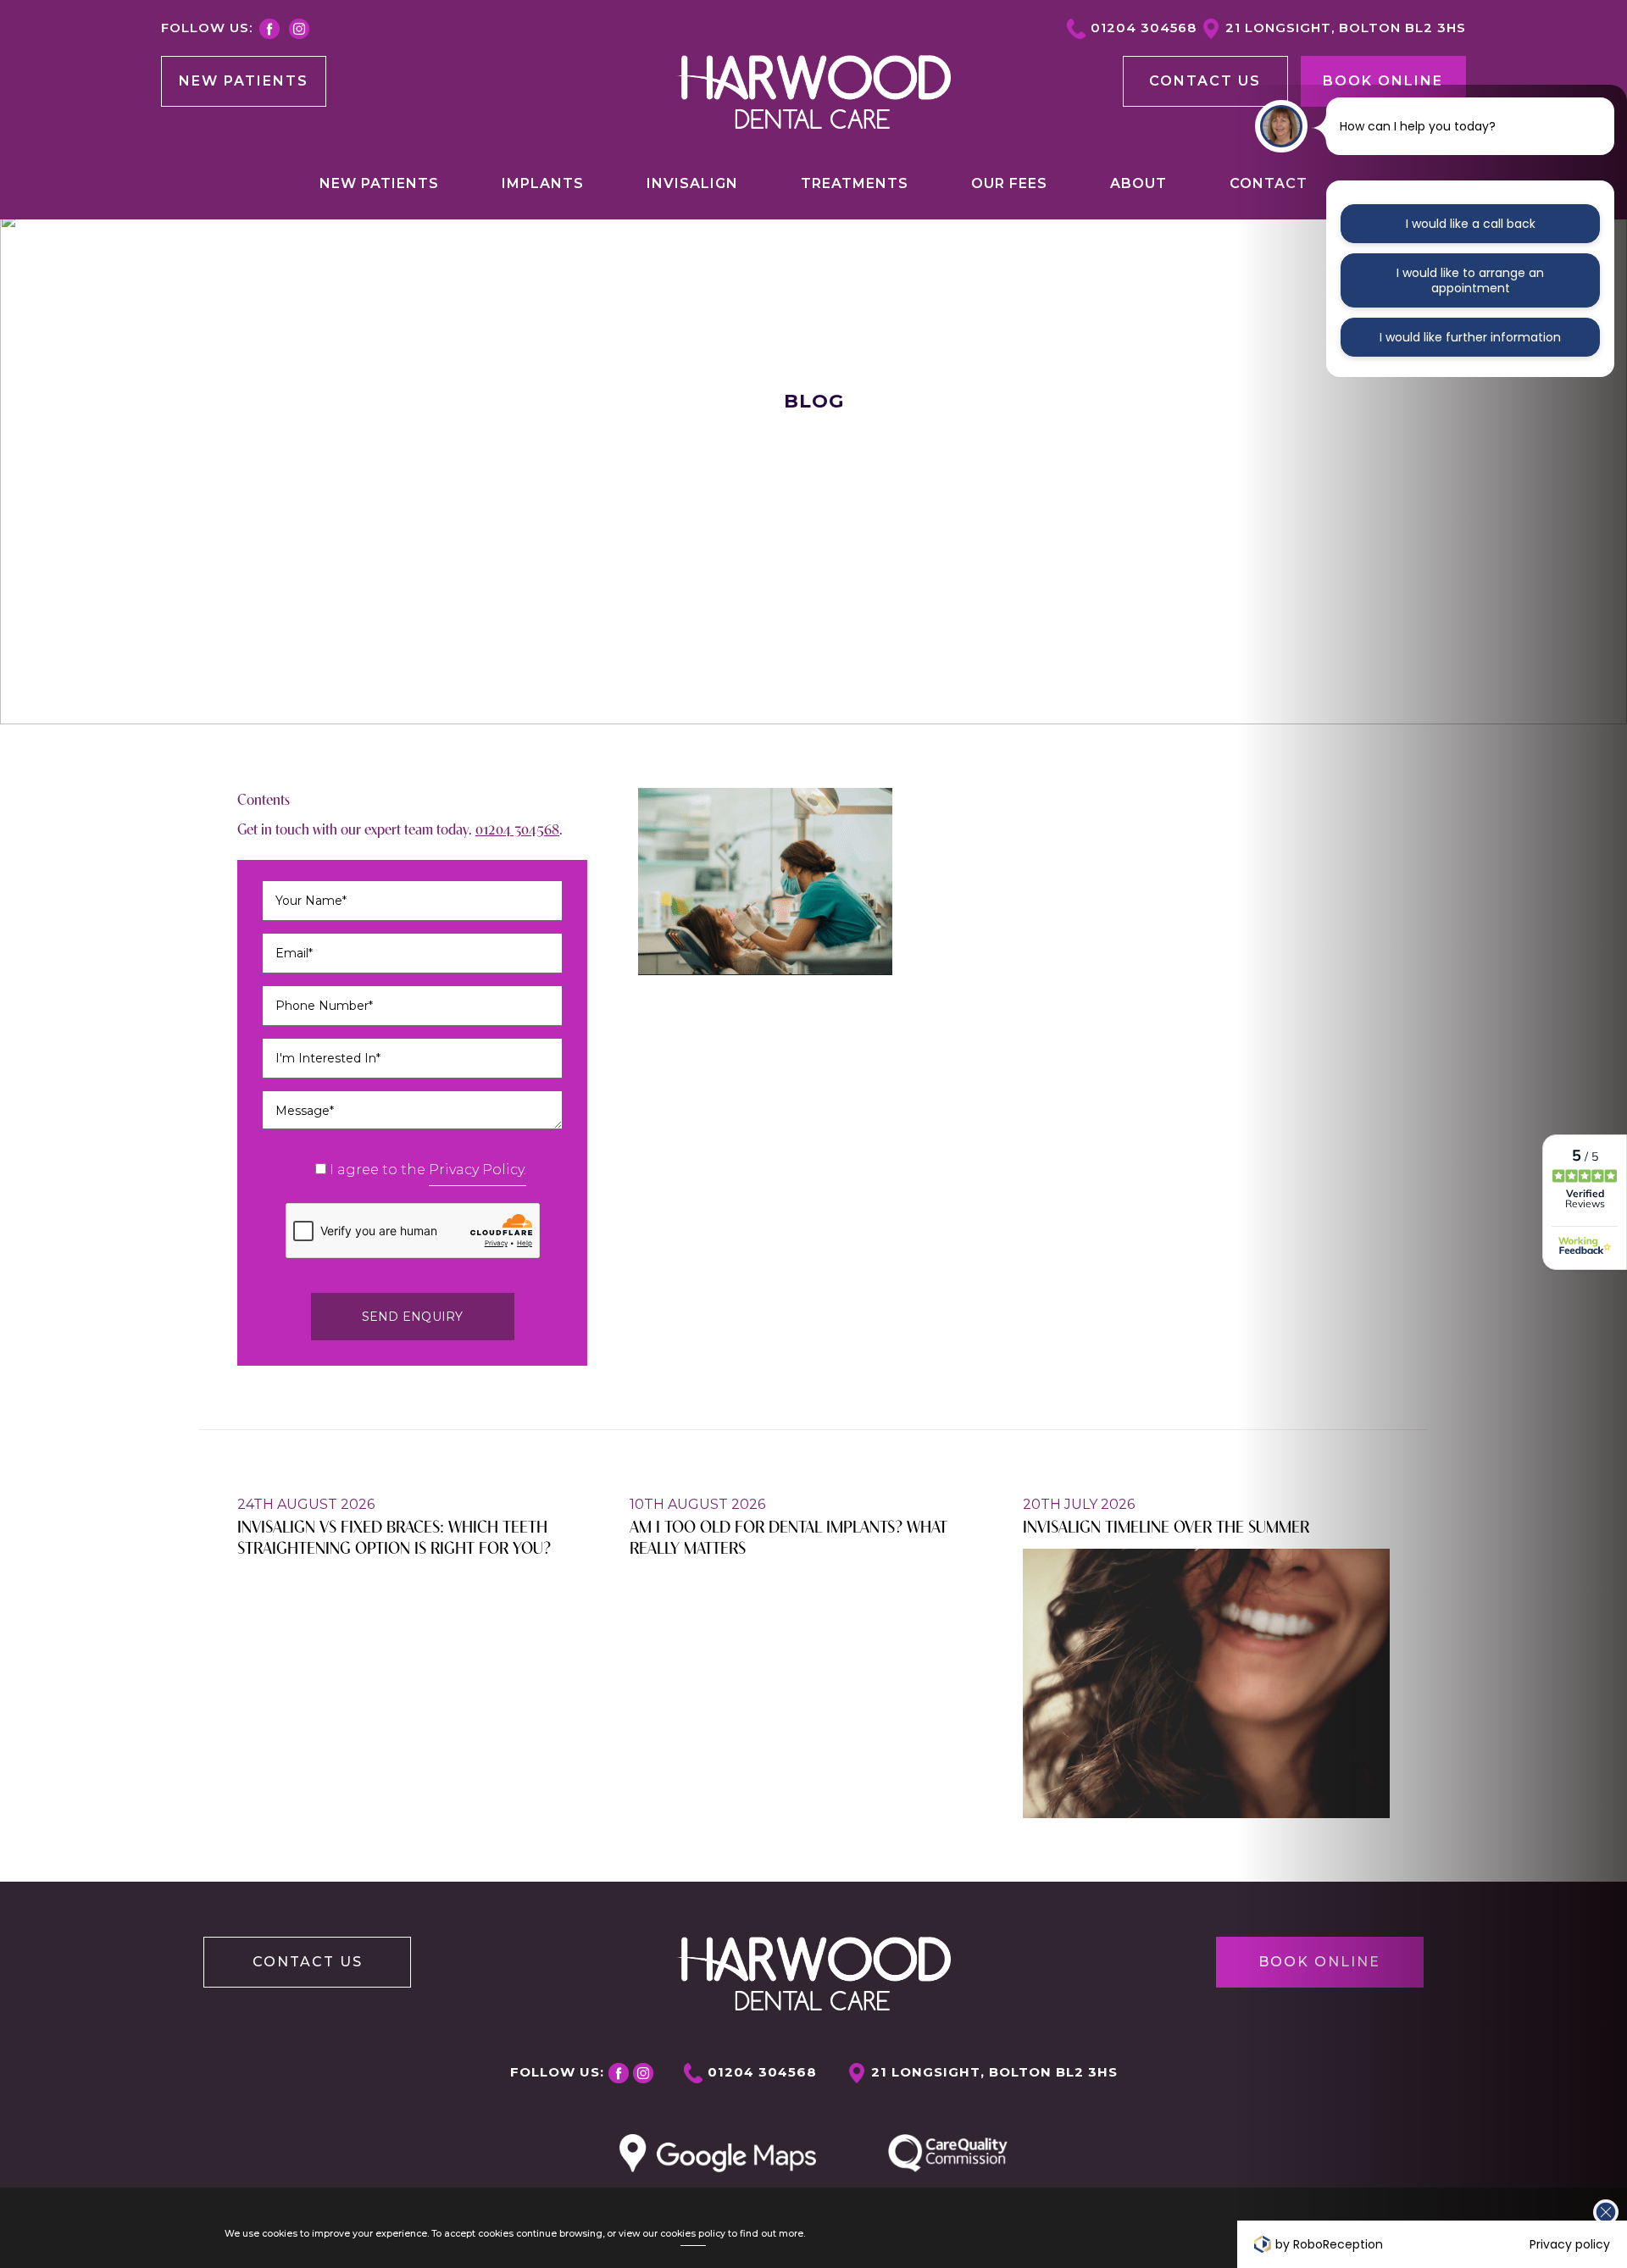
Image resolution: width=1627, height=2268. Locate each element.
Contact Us (308, 1962)
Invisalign (692, 183)
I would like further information (1470, 337)
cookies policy (693, 2234)
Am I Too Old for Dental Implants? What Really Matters (789, 1536)
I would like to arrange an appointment (1470, 280)
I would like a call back (1471, 224)
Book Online (1383, 81)
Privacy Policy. (478, 1170)
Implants (543, 183)
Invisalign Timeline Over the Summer (1166, 1525)
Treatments (855, 183)
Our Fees (1009, 183)
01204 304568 (1144, 28)
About (1138, 183)
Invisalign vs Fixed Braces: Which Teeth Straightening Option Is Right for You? (394, 1536)
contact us (1205, 81)
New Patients (244, 81)
